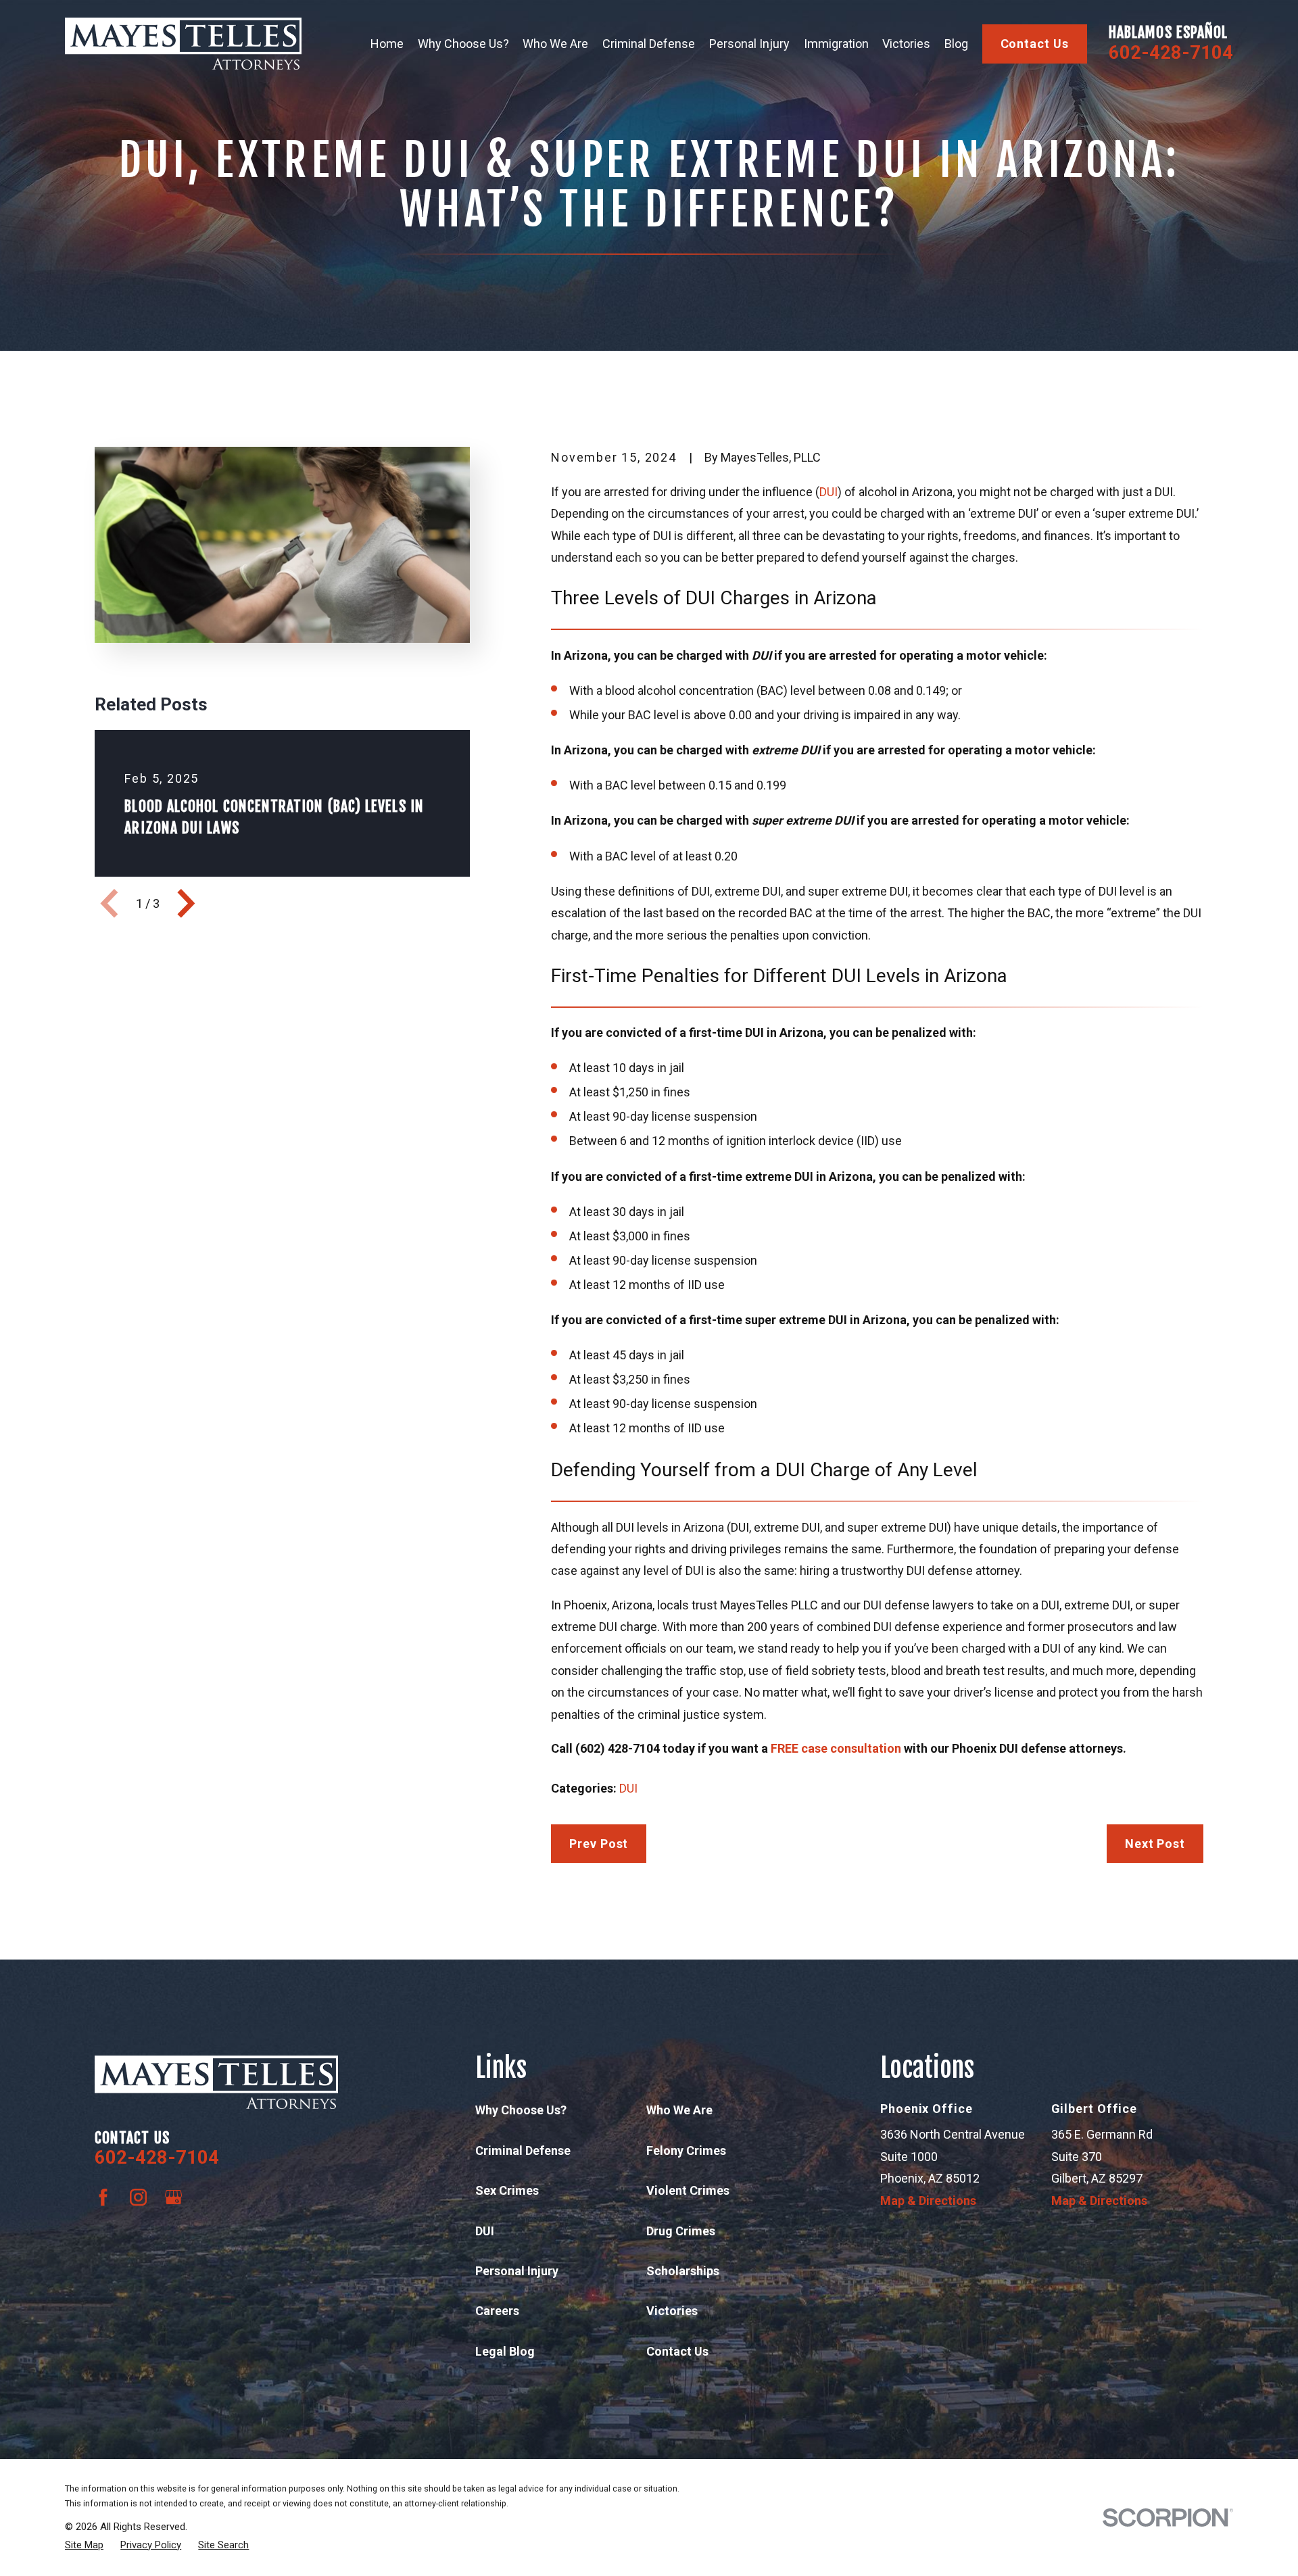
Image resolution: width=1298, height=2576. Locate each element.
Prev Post (599, 1844)
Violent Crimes (688, 2190)
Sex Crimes (507, 2190)
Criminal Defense (523, 2150)
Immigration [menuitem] (836, 44)
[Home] (183, 44)
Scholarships (683, 2271)
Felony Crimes (686, 2150)
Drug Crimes (681, 2231)
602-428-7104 (1171, 53)
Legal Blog (505, 2351)
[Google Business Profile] (173, 2197)
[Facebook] (103, 2197)
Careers (497, 2311)
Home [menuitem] (387, 44)
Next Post (1155, 1844)
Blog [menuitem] (956, 44)
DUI (828, 492)
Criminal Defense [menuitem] (649, 44)
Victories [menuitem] (906, 44)
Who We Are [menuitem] (555, 44)
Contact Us (1035, 44)
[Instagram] (138, 2197)
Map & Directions (928, 2201)
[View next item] (186, 903)
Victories (672, 2311)
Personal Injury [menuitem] (749, 44)
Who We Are (679, 2110)
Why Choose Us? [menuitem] (463, 44)
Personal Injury (517, 2271)
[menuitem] (84, 2545)
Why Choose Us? (521, 2110)
